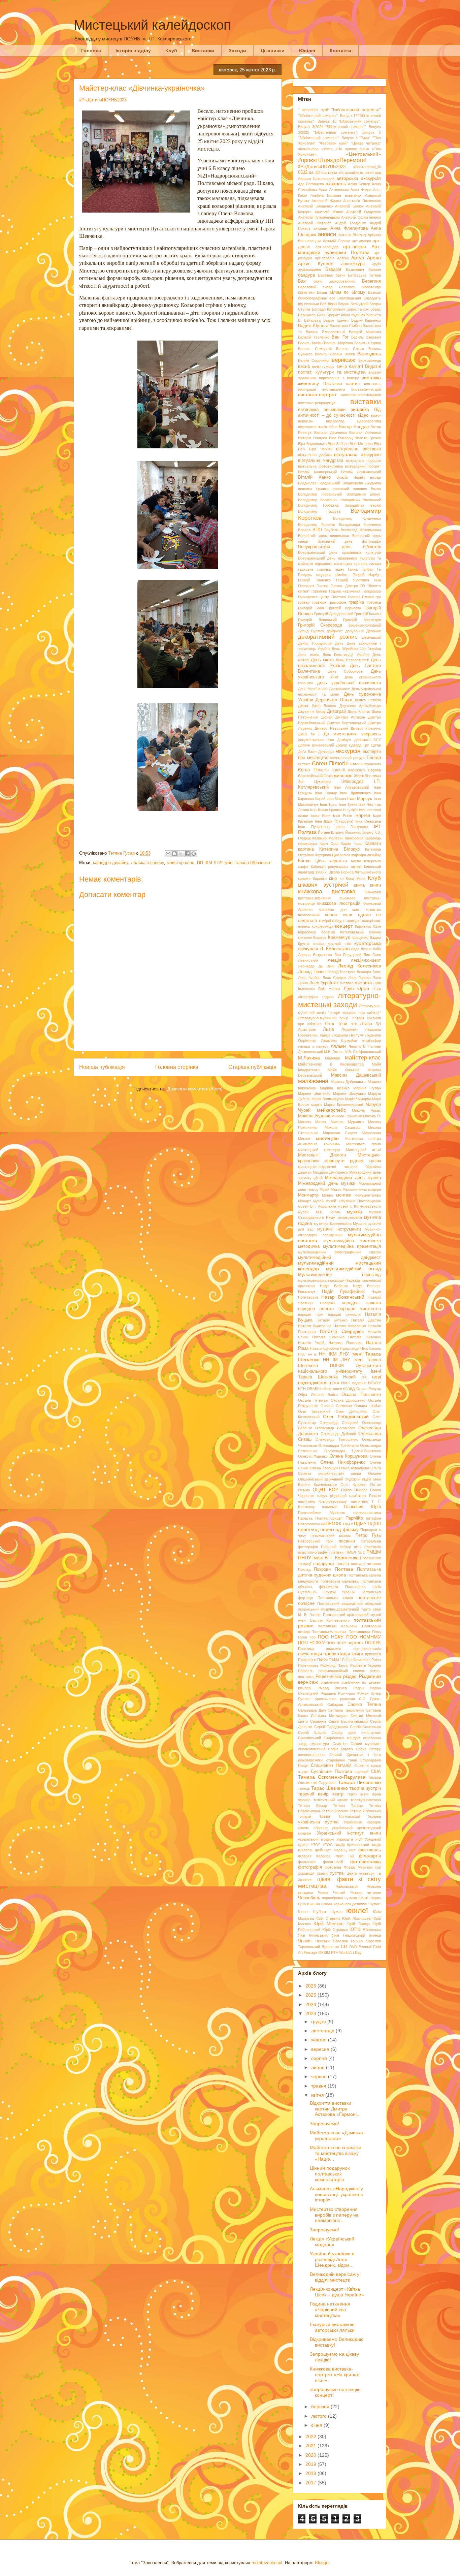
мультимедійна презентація (352, 1246)
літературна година (316, 997)
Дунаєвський (323, 745)
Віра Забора (338, 444)
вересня (321, 2049)
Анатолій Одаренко (364, 212)
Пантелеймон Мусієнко (322, 1513)
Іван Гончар (326, 793)
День (339, 643)
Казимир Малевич (328, 838)
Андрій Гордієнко (351, 223)
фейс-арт (323, 1850)
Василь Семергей (315, 349)
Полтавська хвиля (335, 1598)
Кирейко (320, 879)
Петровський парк (316, 1541)
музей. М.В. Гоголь (319, 1212)
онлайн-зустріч (331, 1473)
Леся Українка (323, 983)
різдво (350, 1676)
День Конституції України (346, 655)
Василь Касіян (310, 343)
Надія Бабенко (334, 1286)
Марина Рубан (367, 1088)
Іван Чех (366, 804)
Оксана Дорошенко (348, 1400)
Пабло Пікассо (354, 1490)
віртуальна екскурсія (357, 454)
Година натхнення (345, 591)
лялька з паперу (147, 863)
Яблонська (372, 1930)
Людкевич (350, 1029)
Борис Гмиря (358, 309)
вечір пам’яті (350, 367)
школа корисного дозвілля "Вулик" (351, 1904)
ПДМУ (360, 1524)
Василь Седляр (368, 343)
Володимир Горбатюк (318, 505)
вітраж (375, 477)
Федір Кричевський (352, 1845)
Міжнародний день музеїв (353, 1178)
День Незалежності (352, 660)
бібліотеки (306, 292)
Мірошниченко (355, 1189)
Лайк (377, 949)
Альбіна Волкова (326, 195)
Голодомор (372, 591)
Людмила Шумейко (339, 1041)
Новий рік (355, 1377)
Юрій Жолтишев (356, 1918)
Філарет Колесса (314, 1856)
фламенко (307, 1862)
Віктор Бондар (354, 427)
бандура (306, 275)
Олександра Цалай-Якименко (353, 1451)
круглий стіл (339, 944)
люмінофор (371, 1041)
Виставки (203, 51)
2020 (311, 2455)
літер (377, 989)
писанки (347, 1541)
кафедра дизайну (111, 863)
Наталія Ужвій (311, 1343)
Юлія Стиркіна (328, 1918)
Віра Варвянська (312, 444)
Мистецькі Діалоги (322, 1155)
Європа (374, 770)
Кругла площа (311, 944)
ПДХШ (374, 1524)
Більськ (374, 292)
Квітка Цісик (312, 861)
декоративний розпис (328, 637)
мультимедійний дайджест (339, 1258)
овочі (337, 1389)
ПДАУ (348, 1524)
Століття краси (368, 1766)
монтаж (344, 1195)
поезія (343, 1564)
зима (377, 776)
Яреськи (322, 1941)
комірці (325, 921)
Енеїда (374, 758)
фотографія (310, 1867)
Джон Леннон (324, 706)
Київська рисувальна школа (336, 867)
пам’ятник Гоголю (365, 1496)
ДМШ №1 (309, 734)
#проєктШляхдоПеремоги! (332, 160)
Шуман (336, 1912)
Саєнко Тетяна (364, 1705)
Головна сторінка (177, 1067)
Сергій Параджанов (331, 1727)
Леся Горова (359, 978)
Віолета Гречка (368, 438)
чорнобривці (332, 1898)
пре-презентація (367, 1649)
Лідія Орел (356, 988)
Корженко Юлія (368, 926)
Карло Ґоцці (351, 844)
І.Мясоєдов (352, 782)
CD (344, 1947)
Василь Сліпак (350, 349)
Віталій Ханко (314, 477)
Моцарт (304, 1201)
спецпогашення (311, 1755)
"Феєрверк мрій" (333, 143)
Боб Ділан (328, 304)
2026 (311, 1986)
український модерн (316, 1839)
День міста (322, 660)
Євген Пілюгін (330, 764)
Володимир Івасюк (363, 505)
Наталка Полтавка (345, 1343)
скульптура (319, 1744)
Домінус (344, 740)
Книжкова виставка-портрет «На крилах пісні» (334, 2375)
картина (306, 849)
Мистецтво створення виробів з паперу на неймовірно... (334, 2215)
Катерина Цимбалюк (333, 855)
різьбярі (305, 1688)
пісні (358, 1547)
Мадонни (333, 1058)
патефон (373, 1518)
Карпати (373, 844)
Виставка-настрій (366, 389)
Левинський (308, 960)
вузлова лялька (367, 564)
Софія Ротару (369, 1749)
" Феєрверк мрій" (314, 110)
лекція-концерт (366, 960)
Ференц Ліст (345, 1850)
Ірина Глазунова (352, 827)
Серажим (318, 1721)
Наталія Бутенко (332, 1320)
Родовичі (328, 1693)
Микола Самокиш (343, 1127)
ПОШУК (373, 1643)
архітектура (353, 264)
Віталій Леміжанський (361, 472)
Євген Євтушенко (366, 764)
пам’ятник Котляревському (322, 1501)
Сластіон (340, 1744)
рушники (348, 1699)
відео (363, 415)
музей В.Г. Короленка (317, 1206)
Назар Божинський (343, 1297)
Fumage (310, 1952)
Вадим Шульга (313, 326)
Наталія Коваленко (350, 1326)
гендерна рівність (332, 575)
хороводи (306, 1873)
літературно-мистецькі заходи (339, 1000)
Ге (379, 569)
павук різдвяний (332, 1496)
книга (359, 885)
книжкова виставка (327, 892)
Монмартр (308, 1195)
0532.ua (306, 172)
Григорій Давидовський (334, 614)
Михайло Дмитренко (330, 1172)
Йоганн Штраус (331, 832)
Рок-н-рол (347, 1693)
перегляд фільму (339, 1529)
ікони (326, 816)
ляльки (338, 1046)
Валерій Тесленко (314, 337)
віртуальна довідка (315, 455)
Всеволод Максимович (361, 530)
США (376, 1772)
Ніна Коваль (371, 1348)
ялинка (375, 1935)
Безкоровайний (342, 281)
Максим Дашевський (356, 1075)
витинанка (308, 410)
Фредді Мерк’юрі (358, 1867)
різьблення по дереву (361, 1682)
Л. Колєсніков (335, 949)
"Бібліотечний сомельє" (356, 110)
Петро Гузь (368, 1535)
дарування (355, 631)
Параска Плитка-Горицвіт (320, 1518)
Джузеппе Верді (312, 711)
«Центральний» (364, 154)
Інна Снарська (368, 821)
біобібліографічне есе (317, 298)
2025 (311, 1995)
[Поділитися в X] (181, 854)
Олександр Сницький (339, 1423)
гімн (377, 580)
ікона (315, 816)
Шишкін (314, 1904)
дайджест (335, 631)
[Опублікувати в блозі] (174, 854)
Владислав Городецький (319, 483)
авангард (373, 172)
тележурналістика (366, 1800)
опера (356, 1473)
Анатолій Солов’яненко (361, 217)
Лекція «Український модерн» (332, 2242)
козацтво (373, 910)
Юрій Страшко (335, 1930)
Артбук (343, 258)
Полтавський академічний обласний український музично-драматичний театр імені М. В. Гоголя (339, 1609)
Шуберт (320, 1912)
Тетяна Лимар (313, 1806)
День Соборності (346, 671)
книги (375, 885)
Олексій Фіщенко (313, 1456)
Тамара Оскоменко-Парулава (332, 1777)
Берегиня (371, 281)
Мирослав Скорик (340, 1133)
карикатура (308, 844)
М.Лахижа (309, 1058)
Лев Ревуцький (348, 955)
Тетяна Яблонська (365, 1811)
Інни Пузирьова (314, 827)
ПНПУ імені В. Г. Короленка (328, 1558)
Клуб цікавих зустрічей (339, 881)
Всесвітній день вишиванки (323, 536)
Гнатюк (322, 586)
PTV (335, 1952)
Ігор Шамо (319, 810)
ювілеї (357, 1911)
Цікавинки (273, 51)
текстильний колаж (331, 1800)
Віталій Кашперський (317, 472)
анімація (321, 228)
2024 (311, 2004)
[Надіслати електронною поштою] (168, 854)
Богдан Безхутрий (353, 304)
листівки (363, 983)
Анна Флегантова (349, 228)
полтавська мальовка (340, 1581)
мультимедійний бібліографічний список (339, 1252)
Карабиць (373, 838)
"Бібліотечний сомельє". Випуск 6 (328, 138)
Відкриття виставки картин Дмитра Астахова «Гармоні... (335, 2109)
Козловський (309, 915)
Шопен (304, 1912)
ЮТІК (355, 1930)
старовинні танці (342, 1760)
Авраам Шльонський (316, 179)
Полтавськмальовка (329, 1632)
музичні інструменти (339, 1229)
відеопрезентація (313, 427)
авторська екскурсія (359, 178)
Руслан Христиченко (317, 1699)
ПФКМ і (335, 1660)
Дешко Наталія (368, 700)
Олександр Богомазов (335, 1428)
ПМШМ (374, 1552)
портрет (355, 1643)
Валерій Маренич (365, 332)
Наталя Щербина (324, 1348)
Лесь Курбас (309, 978)
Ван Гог (340, 337)
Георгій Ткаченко (314, 580)
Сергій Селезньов (366, 1727)
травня (319, 2086)
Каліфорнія (354, 838)
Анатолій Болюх (349, 206)
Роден (358, 1688)
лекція (335, 960)
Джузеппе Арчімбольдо (360, 706)
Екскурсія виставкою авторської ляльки (332, 2327)
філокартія (370, 1856)
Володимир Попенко (317, 524)
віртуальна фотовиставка (320, 466)
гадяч (339, 569)
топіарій (305, 1816)
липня (319, 2067)
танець (304, 1788)
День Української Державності (324, 689)
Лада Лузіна (361, 949)
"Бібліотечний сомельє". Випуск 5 (347, 132)
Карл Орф (329, 844)
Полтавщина (359, 1632)
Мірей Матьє (330, 1189)
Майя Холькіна (344, 1070)
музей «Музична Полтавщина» (353, 1201)
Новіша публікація (102, 1067)
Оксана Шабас (368, 1406)
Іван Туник (348, 804)
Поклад (304, 1569)
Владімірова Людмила (362, 483)
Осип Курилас (354, 1485)
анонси (327, 234)
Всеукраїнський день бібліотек (339, 547)
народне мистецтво (360, 1309)
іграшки (335, 810)
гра (378, 597)
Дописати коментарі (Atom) (195, 1089)
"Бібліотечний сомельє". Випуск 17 (328, 116)
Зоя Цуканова (314, 782)
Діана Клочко (359, 711)
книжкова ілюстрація (339, 903)
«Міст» (327, 149)
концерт (344, 926)
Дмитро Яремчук (366, 728)
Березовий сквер (315, 287)
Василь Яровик (328, 354)
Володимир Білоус (364, 494)
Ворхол (304, 530)
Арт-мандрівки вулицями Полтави (339, 249)
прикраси (373, 1654)
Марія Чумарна (358, 1099)
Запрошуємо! (324, 2124)
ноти (335, 1383)
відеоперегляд (369, 421)
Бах (302, 281)
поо (313, 1637)
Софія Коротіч (341, 1749)
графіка (356, 602)
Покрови (322, 1569)
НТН (302, 1389)
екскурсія (348, 751)
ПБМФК (334, 1524)
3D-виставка (326, 172)
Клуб (171, 51)
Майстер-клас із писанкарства (331, 1064)
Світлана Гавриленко (346, 1710)
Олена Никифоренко (343, 1462)
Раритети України (366, 1665)
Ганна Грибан (360, 569)
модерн (374, 1189)
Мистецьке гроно (364, 1144)
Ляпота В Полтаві (365, 1046)
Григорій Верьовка (344, 608)
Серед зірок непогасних (356, 1732)
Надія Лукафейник (343, 1292)
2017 (311, 2483)
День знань (309, 655)
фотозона (333, 1867)
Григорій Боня (311, 608)
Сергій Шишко (312, 1732)
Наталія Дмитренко (315, 1326)
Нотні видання (354, 1383)
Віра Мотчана (361, 444)
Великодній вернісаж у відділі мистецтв (335, 2277)
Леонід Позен (312, 972)
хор (378, 1867)
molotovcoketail (267, 2563)
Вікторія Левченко (365, 433)
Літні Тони (336, 1024)
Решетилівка (328, 1677)
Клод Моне (356, 879)
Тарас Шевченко (329, 1788)
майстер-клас (180, 863)
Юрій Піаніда (358, 1924)
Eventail (365, 1947)
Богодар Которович (328, 309)
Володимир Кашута (319, 511)
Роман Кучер (369, 1693)
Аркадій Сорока (336, 241)
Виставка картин (342, 384)
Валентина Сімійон (346, 326)
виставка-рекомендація (361, 395)
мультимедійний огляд (354, 1269)
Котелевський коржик (360, 932)
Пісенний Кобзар (336, 1547)
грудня (319, 2022)
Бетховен (347, 287)
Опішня (374, 1473)
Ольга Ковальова (354, 1468)
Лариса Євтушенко (315, 955)
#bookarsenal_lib (367, 167)
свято (303, 1721)
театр (338, 1794)
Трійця (325, 1816)
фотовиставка (366, 1862)
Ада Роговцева (311, 184)
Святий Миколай (366, 1716)
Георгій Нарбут (367, 575)
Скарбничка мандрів (342, 1738)
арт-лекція (355, 247)
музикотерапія (350, 1217)
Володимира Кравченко (360, 524)
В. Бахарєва (309, 320)
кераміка (338, 861)
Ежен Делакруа (321, 752)
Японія (305, 1941)
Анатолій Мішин (329, 212)
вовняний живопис (350, 489)
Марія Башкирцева (327, 1099)
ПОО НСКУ (331, 1637)
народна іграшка (361, 1303)
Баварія (333, 269)
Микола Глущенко (347, 1116)
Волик (376, 489)
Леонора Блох (369, 972)
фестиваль (370, 1850)
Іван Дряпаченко (355, 793)
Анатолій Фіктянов (315, 223)
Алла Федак (361, 190)
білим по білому (348, 292)
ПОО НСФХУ (311, 1643)
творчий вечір (313, 1794)
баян (318, 281)
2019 (311, 2464)
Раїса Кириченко (356, 1660)
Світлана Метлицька (329, 1716)
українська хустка (318, 1822)
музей (318, 1201)
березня (321, 2407)
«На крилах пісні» (352, 149)
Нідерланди (350, 1348)
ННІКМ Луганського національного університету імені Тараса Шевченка (339, 1371)
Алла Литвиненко (334, 190)
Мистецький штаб (363, 1150)
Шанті (363, 1898)
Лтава (366, 1024)
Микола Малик (312, 1122)
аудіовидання (309, 269)
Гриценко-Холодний (364, 625)
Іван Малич (336, 799)
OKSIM (324, 1952)
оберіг (327, 1389)
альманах (353, 195)
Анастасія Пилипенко (362, 201)
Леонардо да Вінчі (316, 966)
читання (374, 1893)
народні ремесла (344, 1314)
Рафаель (306, 1671)
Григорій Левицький (317, 620)
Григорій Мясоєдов (362, 620)
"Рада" (365, 138)
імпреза (362, 816)
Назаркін (327, 1303)
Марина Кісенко (335, 1088)
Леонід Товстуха (341, 972)
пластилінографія (313, 1552)
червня (320, 2076)
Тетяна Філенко (335, 1811)
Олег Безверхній (314, 1411)
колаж (331, 915)
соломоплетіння (312, 1749)
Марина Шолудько (349, 1093)
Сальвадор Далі (312, 1710)
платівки (336, 1552)
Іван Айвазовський (352, 787)
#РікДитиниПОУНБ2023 (103, 100)
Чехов (323, 1893)
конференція (323, 926)
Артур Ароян (366, 258)
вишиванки (335, 410)
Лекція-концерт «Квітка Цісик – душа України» (337, 2292)
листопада (323, 2031)
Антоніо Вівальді (352, 235)
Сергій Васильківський (348, 1721)
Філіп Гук (345, 1856)
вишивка (360, 409)
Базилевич (355, 269)
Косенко (328, 932)
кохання (305, 937)
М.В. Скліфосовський (363, 1052)
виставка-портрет (317, 394)
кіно (333, 879)
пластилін (373, 1547)
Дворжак (374, 631)
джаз (303, 706)
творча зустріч (365, 1788)
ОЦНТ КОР (325, 1490)
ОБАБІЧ (314, 1389)
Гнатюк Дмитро (344, 586)
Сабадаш (335, 1705)
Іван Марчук (360, 799)
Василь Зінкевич (366, 337)
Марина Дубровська (348, 1082)
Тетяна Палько (348, 1806)
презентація (310, 1654)
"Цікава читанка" (366, 143)
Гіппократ (306, 586)
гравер (304, 602)
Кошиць (320, 937)
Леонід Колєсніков (359, 966)
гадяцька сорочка (314, 569)
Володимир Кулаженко (357, 518)
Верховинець (370, 360)
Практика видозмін (320, 1649)
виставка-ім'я (334, 389)
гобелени (319, 591)
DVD (353, 1947)
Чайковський (347, 1886)
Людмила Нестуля (348, 1035)
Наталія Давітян (366, 1320)
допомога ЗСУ (368, 740)
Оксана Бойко (324, 1395)
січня (317, 2425)
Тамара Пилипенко (360, 1782)
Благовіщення (349, 298)
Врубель (332, 530)
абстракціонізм (351, 172)
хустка (337, 1873)
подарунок (324, 1564)
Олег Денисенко (352, 1411)
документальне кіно (316, 740)
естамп (304, 764)
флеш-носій (333, 1862)
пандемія (330, 1507)
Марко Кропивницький (343, 1105)
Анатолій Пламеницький (319, 217)
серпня (320, 2058)
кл (342, 879)
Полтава (344, 1569)
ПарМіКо (354, 1518)
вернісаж (343, 360)
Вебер (350, 354)
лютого (320, 2416)
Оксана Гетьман (313, 1400)
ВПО (317, 530)
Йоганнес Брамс (359, 832)
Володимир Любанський (320, 494)
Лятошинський (310, 1052)
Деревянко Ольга (334, 700)
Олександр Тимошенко (337, 1439)
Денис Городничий (315, 643)
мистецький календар (319, 1150)
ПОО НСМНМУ (364, 1637)
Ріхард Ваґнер (332, 1688)
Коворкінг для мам (339, 910)
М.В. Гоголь (334, 1052)
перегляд (308, 1529)
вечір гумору (323, 367)
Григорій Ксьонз (368, 614)
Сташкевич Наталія (331, 1766)
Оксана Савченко (336, 1406)
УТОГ (316, 1845)
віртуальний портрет (363, 466)
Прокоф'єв (307, 1660)
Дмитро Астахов (350, 717)
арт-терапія (325, 258)
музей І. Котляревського (359, 1206)
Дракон (304, 745)
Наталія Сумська (328, 1337)
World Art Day (350, 1952)
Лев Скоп (372, 955)
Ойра (303, 1395)
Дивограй (336, 711)
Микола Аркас (366, 1110)
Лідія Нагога (329, 989)
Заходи (237, 51)
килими (304, 879)
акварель (336, 184)
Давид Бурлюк (311, 631)
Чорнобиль (309, 1898)
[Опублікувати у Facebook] (187, 854)
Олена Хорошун (324, 1468)
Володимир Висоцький (361, 500)
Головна (91, 51)
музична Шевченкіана (333, 1223)
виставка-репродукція (317, 403)
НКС (302, 1354)
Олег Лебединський (346, 1417)
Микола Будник (314, 1116)
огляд (349, 1389)
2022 (311, 2437)
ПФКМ (322, 1660)
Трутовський (349, 1816)
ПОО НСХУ (336, 1643)
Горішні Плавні (361, 597)
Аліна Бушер (359, 184)
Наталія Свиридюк (342, 1331)
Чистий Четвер (348, 1893)
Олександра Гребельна (338, 1445)
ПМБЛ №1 (355, 1552)
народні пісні (310, 1314)
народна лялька (316, 1309)
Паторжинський (311, 1524)
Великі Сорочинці (314, 360)
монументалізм (368, 1195)
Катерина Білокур (339, 849)
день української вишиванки (349, 683)
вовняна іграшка (313, 489)
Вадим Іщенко (336, 320)
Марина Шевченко (314, 1093)
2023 (311, 2013)
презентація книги (344, 1654)
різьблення (330, 1682)
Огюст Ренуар (369, 1389)
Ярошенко (330, 1947)
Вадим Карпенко (366, 320)
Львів (328, 1029)
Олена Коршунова (349, 1456)
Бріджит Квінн (338, 315)
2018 (311, 2473)
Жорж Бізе (363, 776)
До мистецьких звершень (352, 734)
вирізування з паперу (339, 378)
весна (304, 367)
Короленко (307, 932)
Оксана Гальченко (361, 1395)
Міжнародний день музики (327, 1183)
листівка (347, 983)
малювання (313, 1081)
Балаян (375, 269)
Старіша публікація (252, 1067)
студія (303, 1772)
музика (354, 1212)
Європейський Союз (315, 776)
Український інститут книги (349, 1833)
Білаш (322, 292)
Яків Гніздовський (349, 1935)
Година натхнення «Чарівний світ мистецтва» (330, 2310)
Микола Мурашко (347, 1122)
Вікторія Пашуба (313, 438)
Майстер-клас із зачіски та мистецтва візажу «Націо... (336, 2153)
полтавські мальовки (338, 1626)
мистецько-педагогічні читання (328, 1167)
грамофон (337, 602)
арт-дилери (362, 241)
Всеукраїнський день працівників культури (339, 552)
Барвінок (325, 275)
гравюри (319, 602)
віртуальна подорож (363, 460)
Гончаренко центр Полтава (322, 597)
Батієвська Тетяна (364, 275)
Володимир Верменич (318, 500)
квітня (318, 2095)
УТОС (328, 1845)
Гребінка (374, 602)
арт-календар (327, 247)
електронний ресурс (348, 758)
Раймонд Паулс (334, 1665)
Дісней (327, 717)
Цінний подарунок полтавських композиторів (330, 2174)
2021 (311, 2446)
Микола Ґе (372, 1116)
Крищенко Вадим (366, 937)
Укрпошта (345, 1839)
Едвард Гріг (359, 745)
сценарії (362, 1772)
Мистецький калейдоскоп (152, 25)
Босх (321, 315)
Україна (374, 1816)
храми (322, 1873)
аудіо (376, 264)
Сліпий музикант (366, 1744)
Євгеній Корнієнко (349, 770)
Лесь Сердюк (334, 978)
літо (354, 1024)
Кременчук (339, 937)
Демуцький (371, 637)
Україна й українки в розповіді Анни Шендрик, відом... (332, 2259)
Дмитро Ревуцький (331, 728)
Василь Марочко (338, 343)
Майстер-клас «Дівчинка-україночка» (337, 2136)
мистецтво (327, 1138)
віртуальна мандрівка (321, 460)
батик (340, 275)
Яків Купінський (313, 1935)
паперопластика (367, 1513)
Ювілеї (307, 51)
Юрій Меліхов (328, 1924)
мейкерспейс (331, 1110)
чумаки (351, 1898)
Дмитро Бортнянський (347, 723)
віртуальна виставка (358, 449)
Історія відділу (133, 51)
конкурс (339, 921)
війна (333, 427)
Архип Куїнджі (316, 264)
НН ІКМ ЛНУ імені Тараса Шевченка (234, 863)
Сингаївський (309, 1738)
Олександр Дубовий (338, 1434)
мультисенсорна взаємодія (321, 1280)
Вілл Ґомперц (341, 438)
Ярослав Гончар (348, 1941)
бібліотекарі (371, 287)
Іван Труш (329, 804)
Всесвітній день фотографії (349, 541)
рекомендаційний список (342, 1671)
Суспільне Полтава (331, 1772)
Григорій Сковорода (320, 625)
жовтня (320, 2040)
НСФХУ (374, 1383)
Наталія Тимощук (365, 1337)
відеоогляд (335, 421)
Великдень (369, 354)
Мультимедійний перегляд (339, 1275)
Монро (327, 1195)
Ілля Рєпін (342, 816)
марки (316, 1105)
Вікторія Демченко (331, 433)
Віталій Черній (351, 477)
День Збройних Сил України (356, 649)
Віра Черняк (321, 449)
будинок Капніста (366, 315)
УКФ (359, 1839)
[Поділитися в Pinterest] (194, 854)
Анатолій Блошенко (315, 206)
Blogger (322, 2563)
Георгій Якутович (353, 580)
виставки (366, 402)
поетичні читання (366, 1564)
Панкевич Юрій (363, 1507)
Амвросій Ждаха (326, 201)
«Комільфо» (308, 149)
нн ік (312, 1354)
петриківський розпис (331, 1535)
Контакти (340, 51)
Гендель (305, 575)
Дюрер (342, 745)
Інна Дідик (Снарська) (334, 821)
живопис (343, 775)
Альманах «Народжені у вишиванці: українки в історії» (336, 2194)
